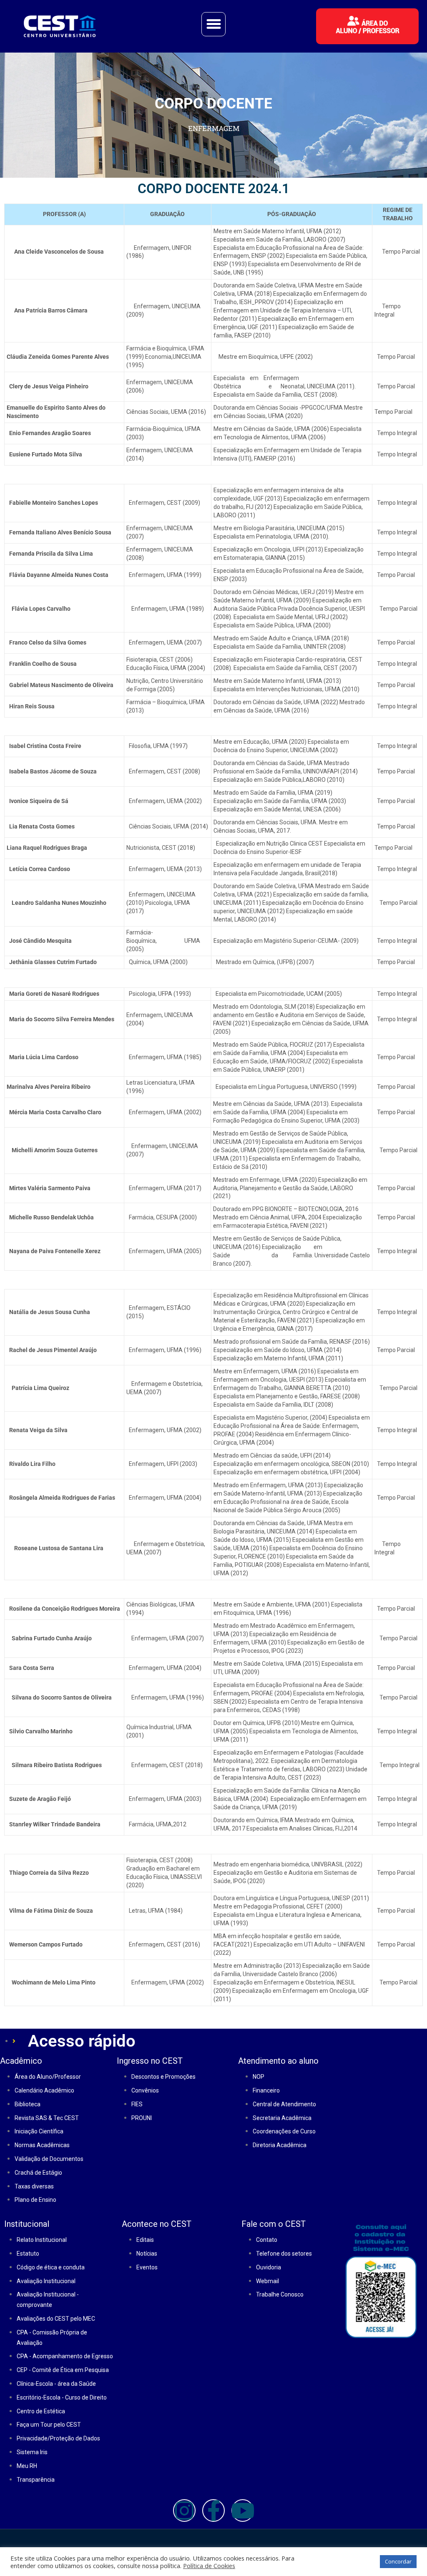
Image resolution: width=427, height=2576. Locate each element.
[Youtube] (243, 2511)
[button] (213, 24)
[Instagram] (184, 2511)
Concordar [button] (398, 2561)
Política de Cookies (209, 2566)
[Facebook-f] (213, 2511)
